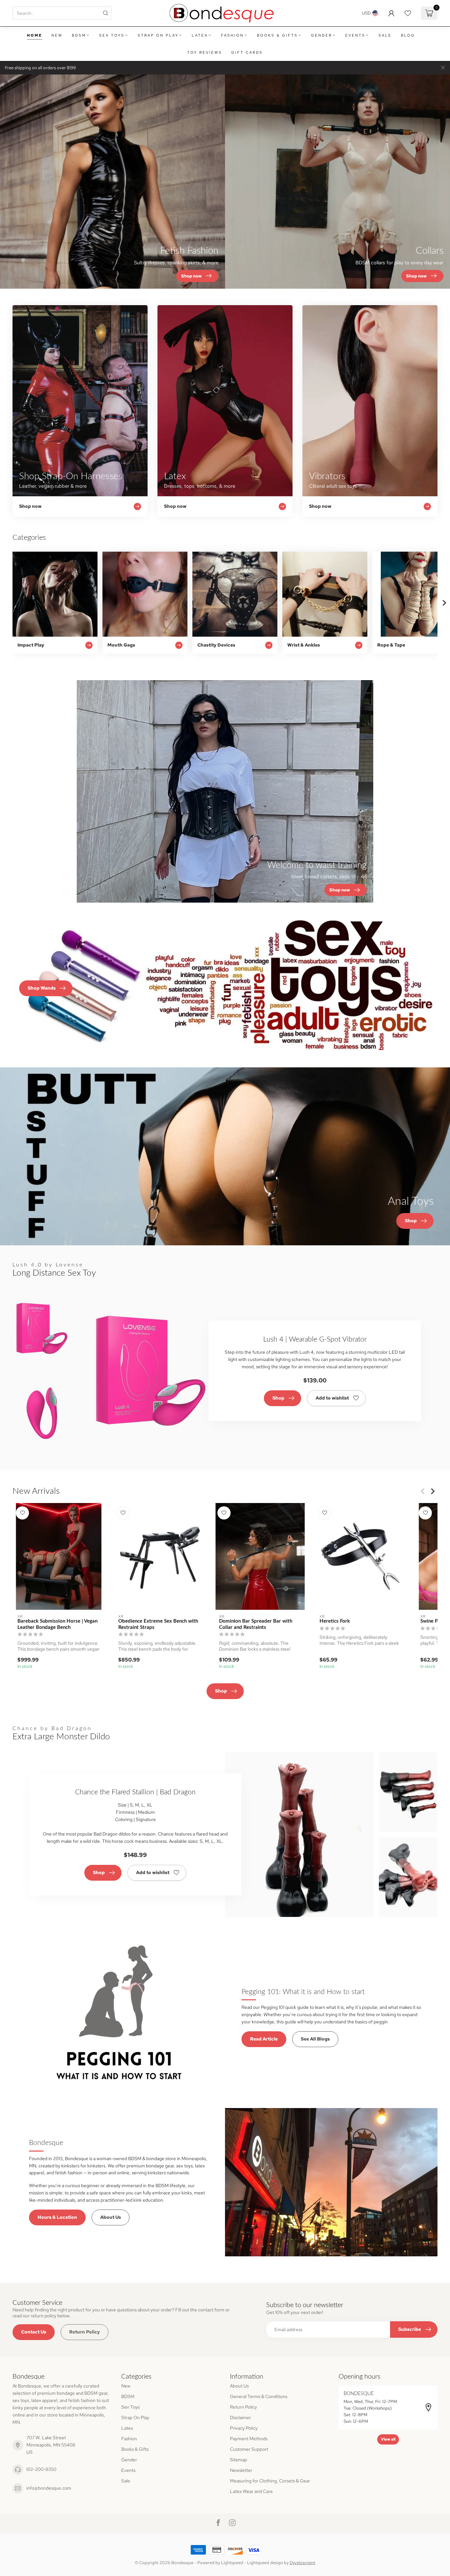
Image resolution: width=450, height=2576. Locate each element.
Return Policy (84, 2332)
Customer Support (249, 2449)
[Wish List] (408, 13)
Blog (408, 35)
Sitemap (239, 2460)
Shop (278, 1398)
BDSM (79, 35)
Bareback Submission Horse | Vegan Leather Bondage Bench (57, 1624)
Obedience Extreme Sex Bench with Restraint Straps (158, 1624)
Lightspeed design (265, 2563)
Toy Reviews (205, 52)
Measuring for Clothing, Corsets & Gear (270, 2481)
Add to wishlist (332, 1398)
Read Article (264, 2039)
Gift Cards (247, 52)
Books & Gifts (277, 35)
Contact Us (34, 2332)
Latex (200, 35)
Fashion (232, 35)
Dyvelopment (302, 2563)
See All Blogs (315, 2039)
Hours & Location (57, 2217)
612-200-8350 (41, 2469)
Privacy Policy (244, 2428)
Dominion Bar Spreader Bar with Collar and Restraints (256, 1624)
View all (388, 2439)
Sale (385, 35)
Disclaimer (240, 2417)
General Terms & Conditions (259, 2396)
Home (35, 35)
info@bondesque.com (49, 2488)
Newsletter (241, 2470)
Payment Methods (249, 2439)
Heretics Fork (335, 1621)
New (57, 35)
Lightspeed (232, 2563)
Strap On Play (158, 35)
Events (355, 35)
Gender (322, 35)
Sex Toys (112, 35)
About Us (111, 2217)
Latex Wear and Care (251, 2491)
